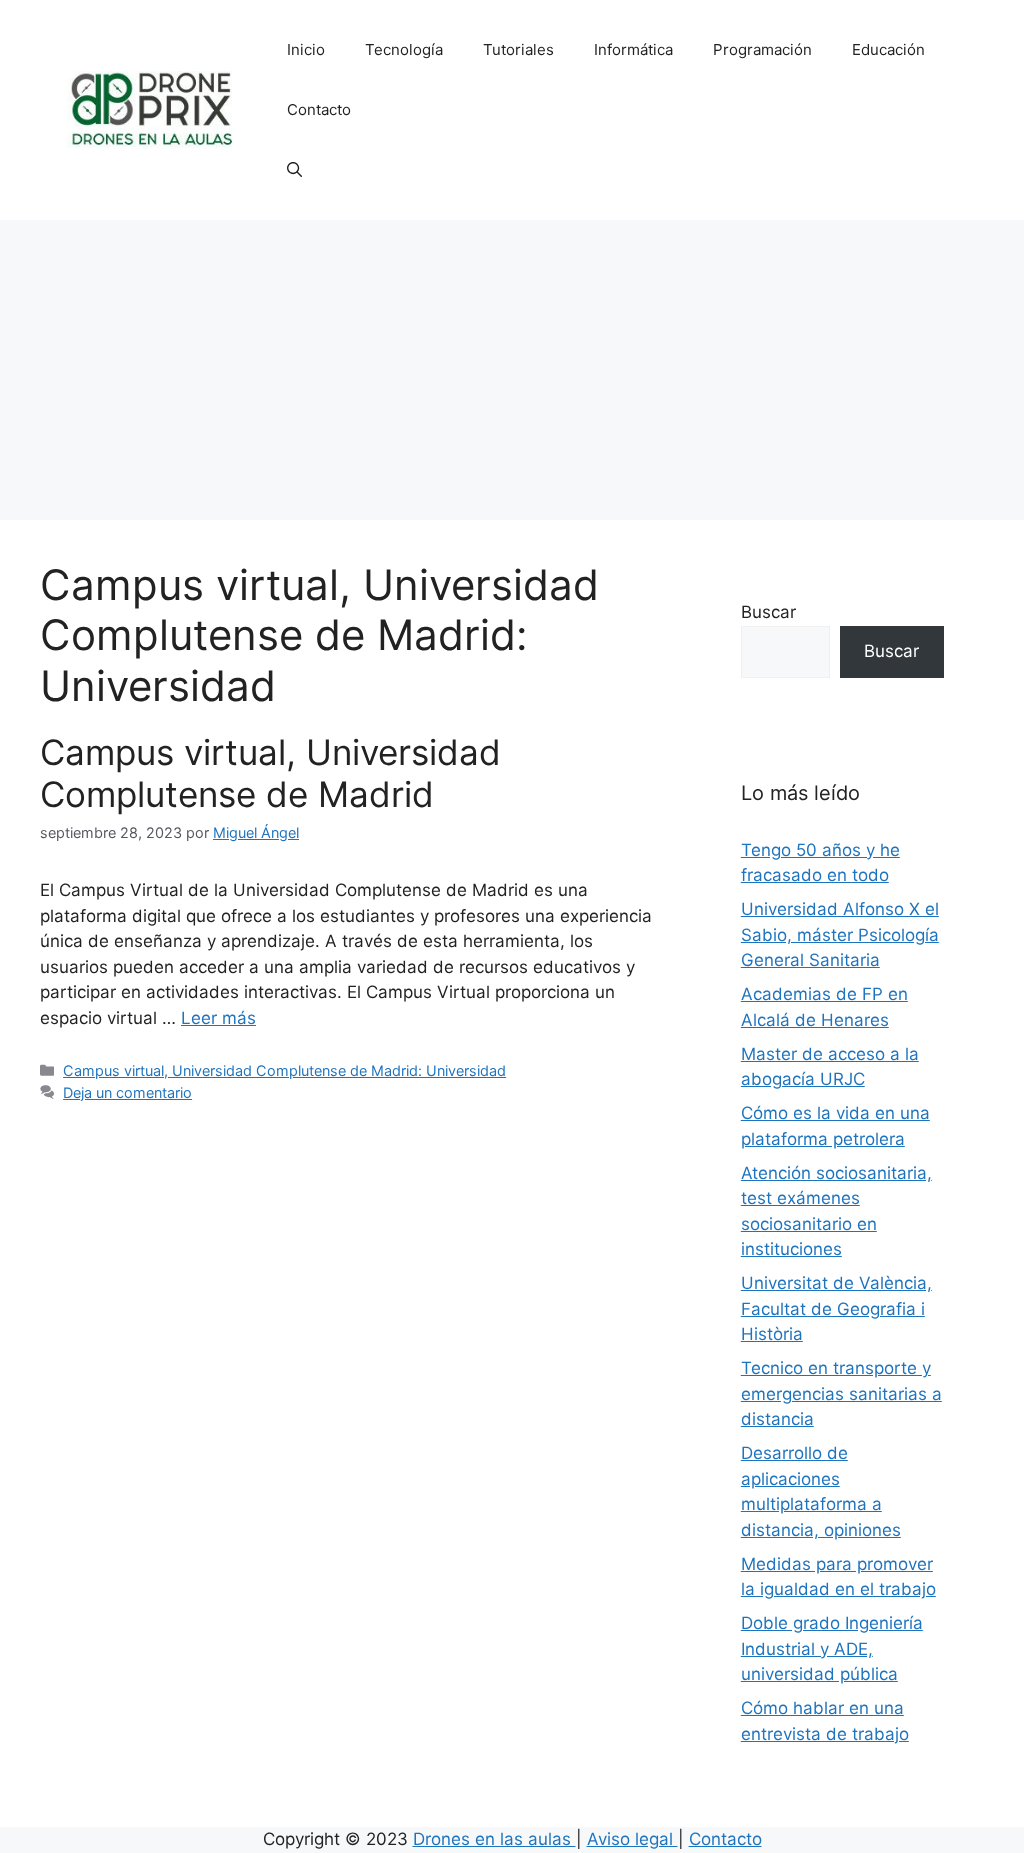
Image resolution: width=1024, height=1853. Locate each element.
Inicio (306, 49)
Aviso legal (632, 1839)
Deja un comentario (127, 1092)
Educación (888, 49)
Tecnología (404, 49)
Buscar (768, 612)
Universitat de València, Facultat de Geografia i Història (836, 1308)
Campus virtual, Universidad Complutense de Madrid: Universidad (284, 1070)
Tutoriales (518, 49)
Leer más (218, 1018)
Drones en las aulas (494, 1839)
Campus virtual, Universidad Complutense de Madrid (270, 773)
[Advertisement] (512, 370)
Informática (633, 49)
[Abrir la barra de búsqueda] (294, 170)
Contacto (319, 109)
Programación (762, 49)
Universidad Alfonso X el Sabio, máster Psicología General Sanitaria (840, 934)
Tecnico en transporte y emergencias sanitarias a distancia (841, 1393)
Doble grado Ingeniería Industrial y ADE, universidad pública (832, 1648)
